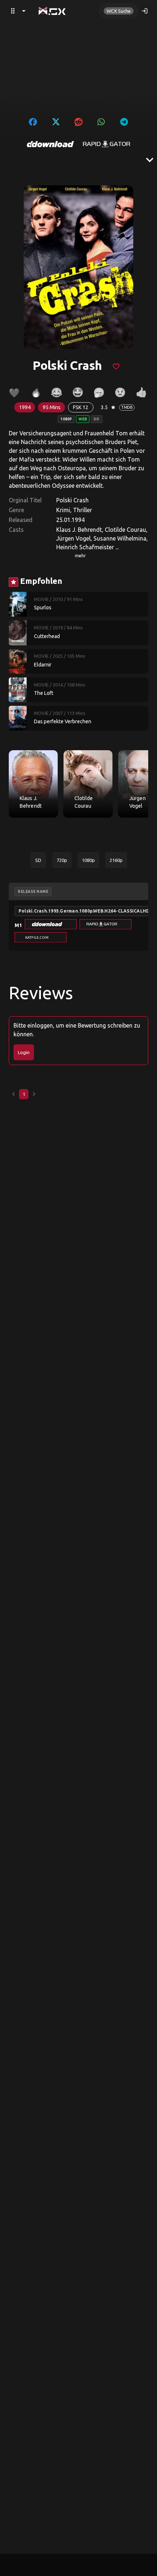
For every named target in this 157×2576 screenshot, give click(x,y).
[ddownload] (50, 144)
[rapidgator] (107, 144)
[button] (51, 924)
